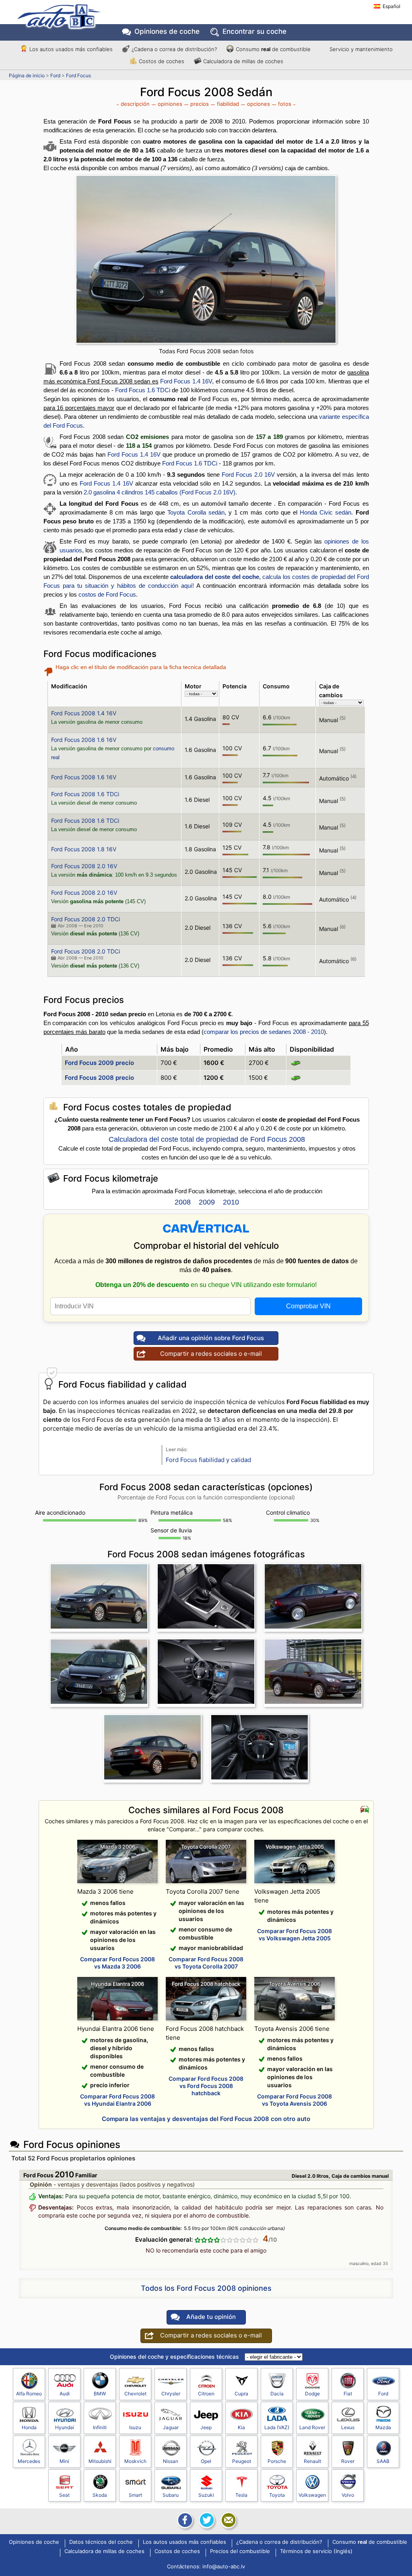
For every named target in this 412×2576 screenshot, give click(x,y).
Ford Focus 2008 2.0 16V (84, 866)
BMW (100, 2394)
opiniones (170, 104)
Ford (55, 75)
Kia (241, 2427)
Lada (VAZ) (277, 2427)
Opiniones (167, 31)
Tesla (241, 2495)
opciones (259, 104)
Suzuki (206, 2495)
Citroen (206, 2394)
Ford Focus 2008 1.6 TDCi (85, 794)
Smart (135, 2495)
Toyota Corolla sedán (196, 512)
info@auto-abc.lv (224, 2566)
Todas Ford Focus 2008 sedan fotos (206, 351)
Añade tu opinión (211, 2317)
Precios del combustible (240, 2551)
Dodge (312, 2394)
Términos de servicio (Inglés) (316, 2551)
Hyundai (65, 2427)
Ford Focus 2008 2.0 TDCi (85, 919)
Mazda (383, 2427)
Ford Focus (78, 75)
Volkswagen (312, 2495)
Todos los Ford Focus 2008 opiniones (206, 2288)
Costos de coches (162, 61)
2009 (207, 1202)
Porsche (277, 2461)
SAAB (383, 2461)
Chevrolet (135, 2394)
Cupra (241, 2394)
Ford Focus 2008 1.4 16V (84, 713)
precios (200, 104)
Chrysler (171, 2394)
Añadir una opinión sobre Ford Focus (211, 1338)
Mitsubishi (100, 2461)
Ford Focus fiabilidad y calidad (208, 1460)
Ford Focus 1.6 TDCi (143, 390)
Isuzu (135, 2427)
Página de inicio (27, 75)
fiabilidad (228, 104)
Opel (206, 2461)
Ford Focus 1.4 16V (186, 381)
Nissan (171, 2461)
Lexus (348, 2427)
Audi (65, 2394)
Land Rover (312, 2427)
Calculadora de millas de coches (243, 61)
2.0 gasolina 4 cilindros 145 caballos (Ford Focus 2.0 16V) (160, 492)
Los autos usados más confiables (71, 49)
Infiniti (100, 2427)
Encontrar (254, 31)
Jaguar (171, 2427)
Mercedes (29, 2461)
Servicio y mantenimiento (361, 49)
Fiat (348, 2394)
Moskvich (135, 2461)
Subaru (171, 2495)
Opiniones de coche (34, 2542)
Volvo (348, 2495)
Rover (348, 2461)
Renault (312, 2461)
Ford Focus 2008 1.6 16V (84, 740)
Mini (64, 2461)
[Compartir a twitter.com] (206, 2520)
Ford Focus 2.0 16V (248, 475)
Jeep (206, 2427)
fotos (285, 104)
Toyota (277, 2495)
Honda (29, 2427)
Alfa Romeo (29, 2394)
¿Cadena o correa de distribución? (174, 49)
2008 (183, 1202)
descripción (135, 104)
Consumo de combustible (273, 49)
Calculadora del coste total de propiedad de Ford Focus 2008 (207, 1139)
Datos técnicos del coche (101, 2542)
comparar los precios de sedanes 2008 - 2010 (264, 1032)
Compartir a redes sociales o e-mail (211, 1354)
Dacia (277, 2394)
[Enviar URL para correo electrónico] (228, 2520)
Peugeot (242, 2461)
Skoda (100, 2495)
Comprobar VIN (308, 1306)
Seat (64, 2495)
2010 (231, 1202)
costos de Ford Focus (107, 594)
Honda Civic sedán (325, 512)
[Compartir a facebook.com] (184, 2520)
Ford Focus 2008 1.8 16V (84, 849)
